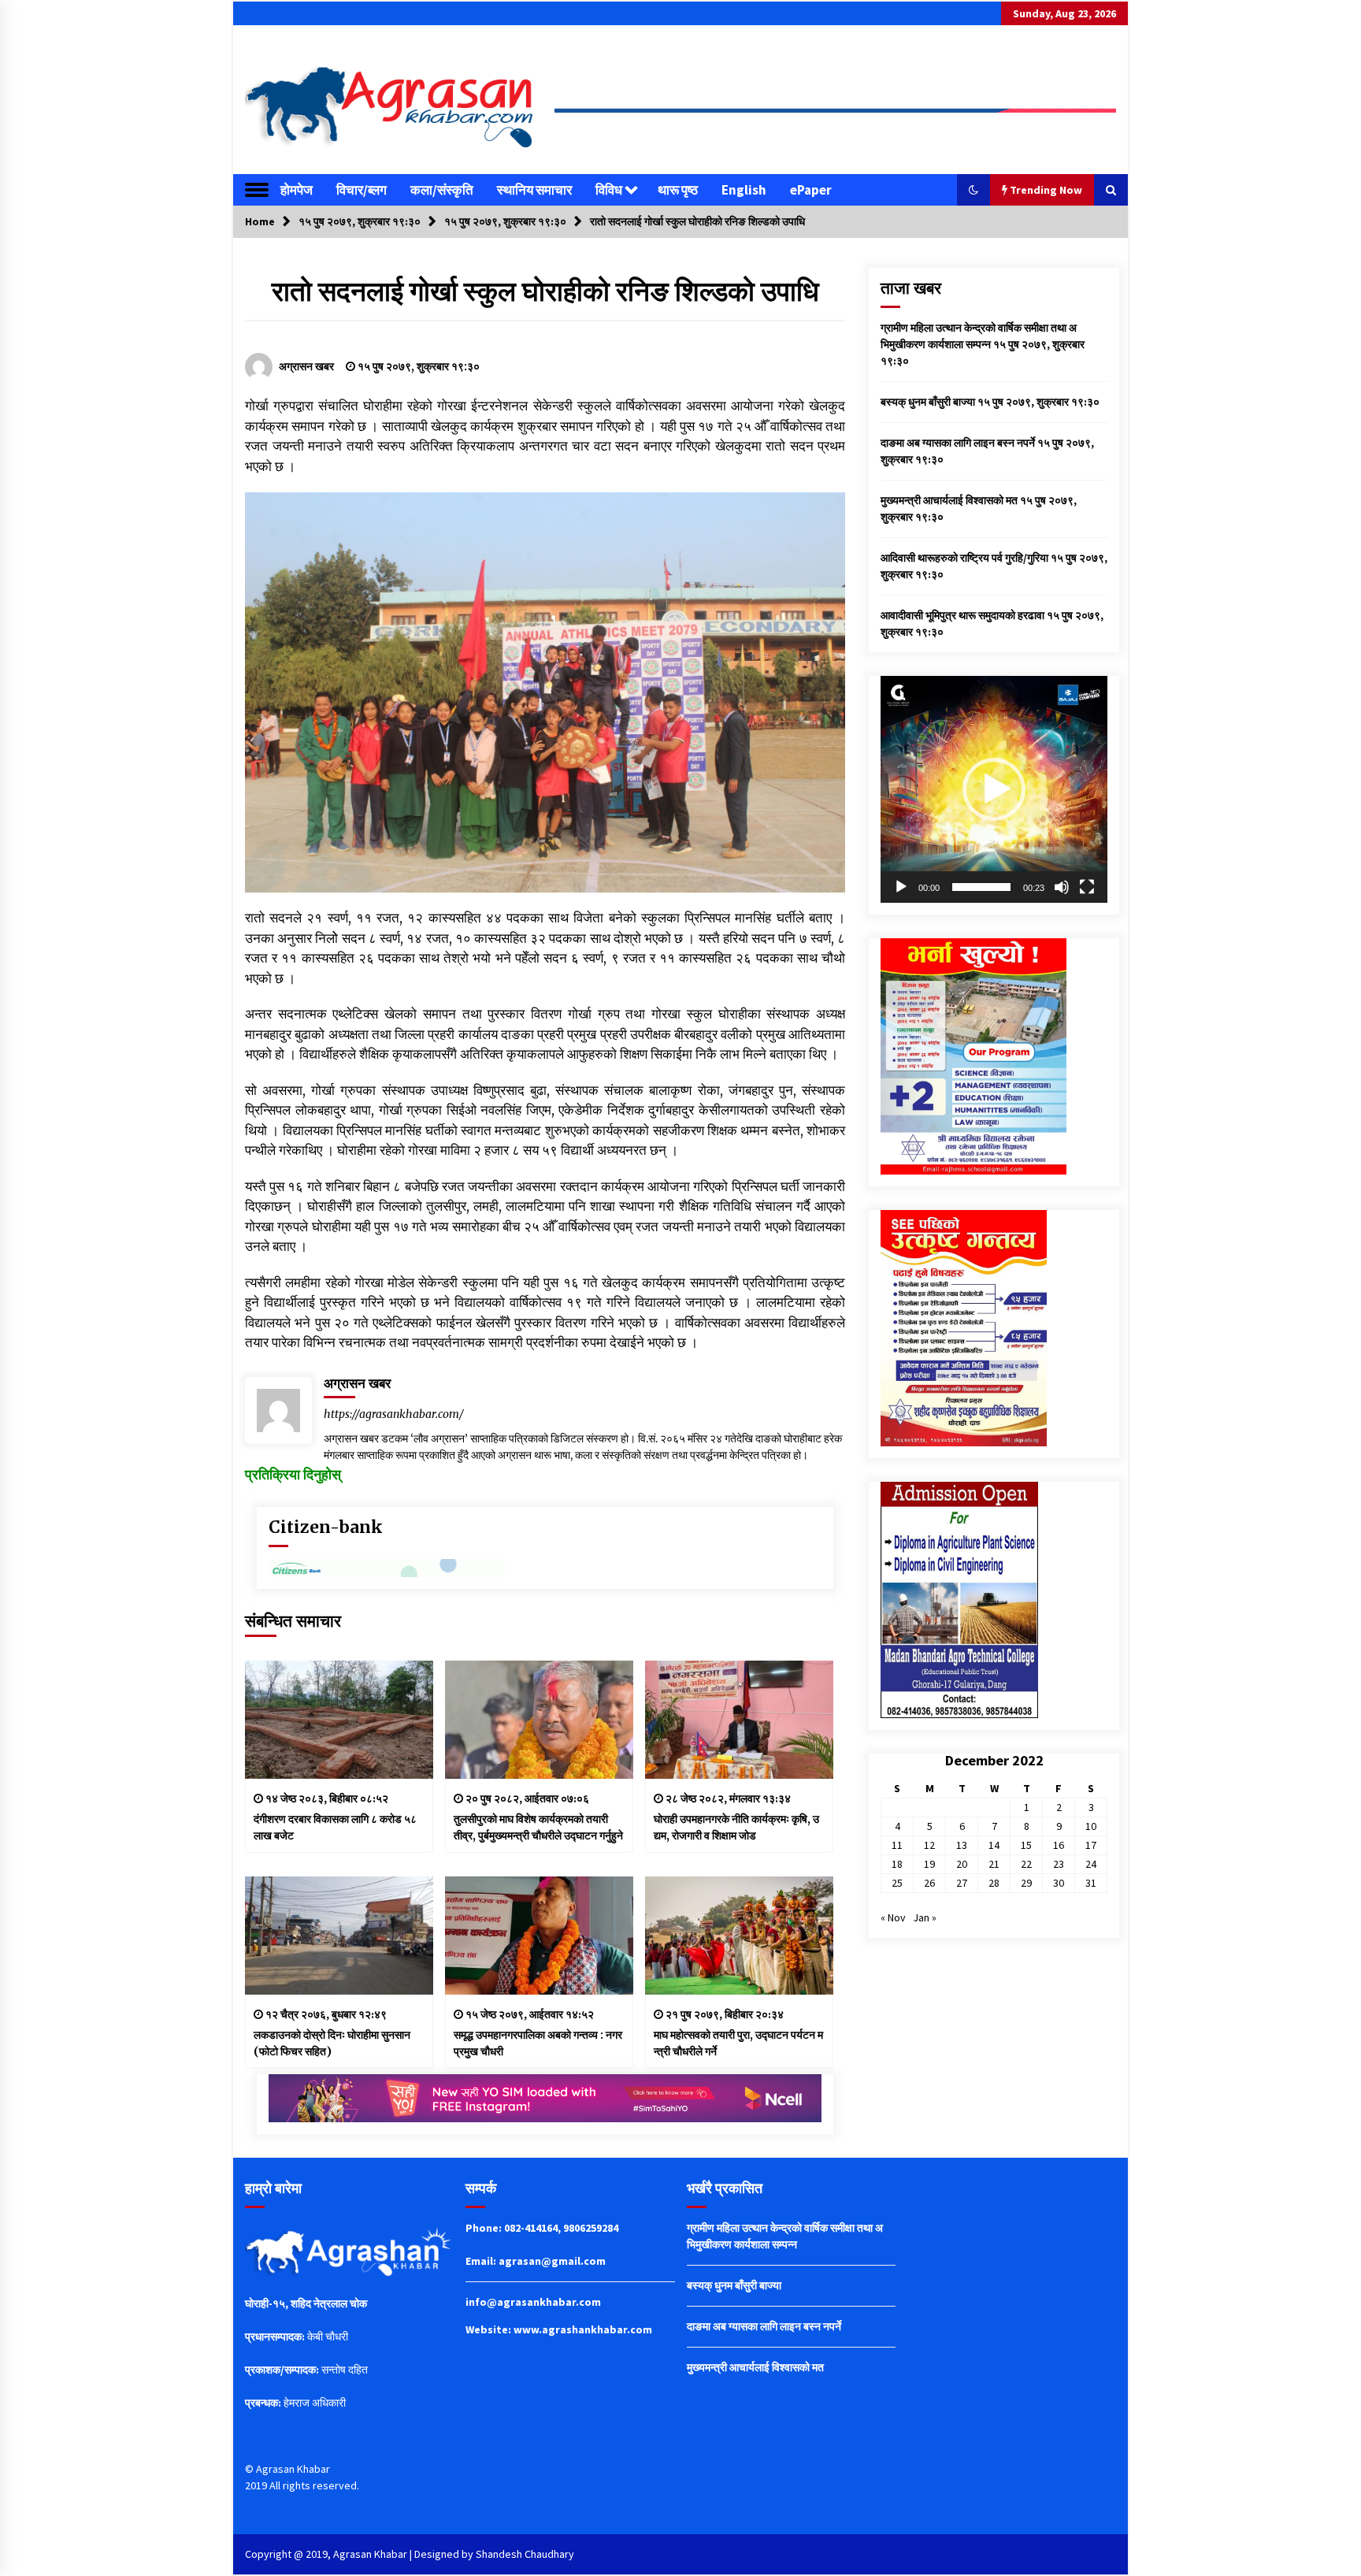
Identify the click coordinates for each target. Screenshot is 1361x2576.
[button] (973, 190)
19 (929, 1864)
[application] (994, 789)
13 (962, 1845)
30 (1059, 1883)
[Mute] (1062, 887)
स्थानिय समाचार (534, 190)
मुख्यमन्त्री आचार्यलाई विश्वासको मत (949, 500)
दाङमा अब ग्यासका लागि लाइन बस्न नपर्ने (958, 443)
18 (897, 1864)
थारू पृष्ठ (678, 190)
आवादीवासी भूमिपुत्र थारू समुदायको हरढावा (962, 615)
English (744, 190)
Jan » (925, 1917)
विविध (609, 190)
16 (1059, 1845)
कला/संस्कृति (442, 190)
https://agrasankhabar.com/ (394, 1414)
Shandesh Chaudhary (525, 2554)
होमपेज (297, 190)
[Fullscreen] (1087, 887)
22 (1026, 1864)
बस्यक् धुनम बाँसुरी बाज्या (928, 402)
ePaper (811, 190)
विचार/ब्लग (362, 190)
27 (962, 1883)
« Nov (893, 1917)
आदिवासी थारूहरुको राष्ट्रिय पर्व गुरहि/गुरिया (964, 558)
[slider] (981, 887)
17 (1091, 1845)
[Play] (901, 887)
